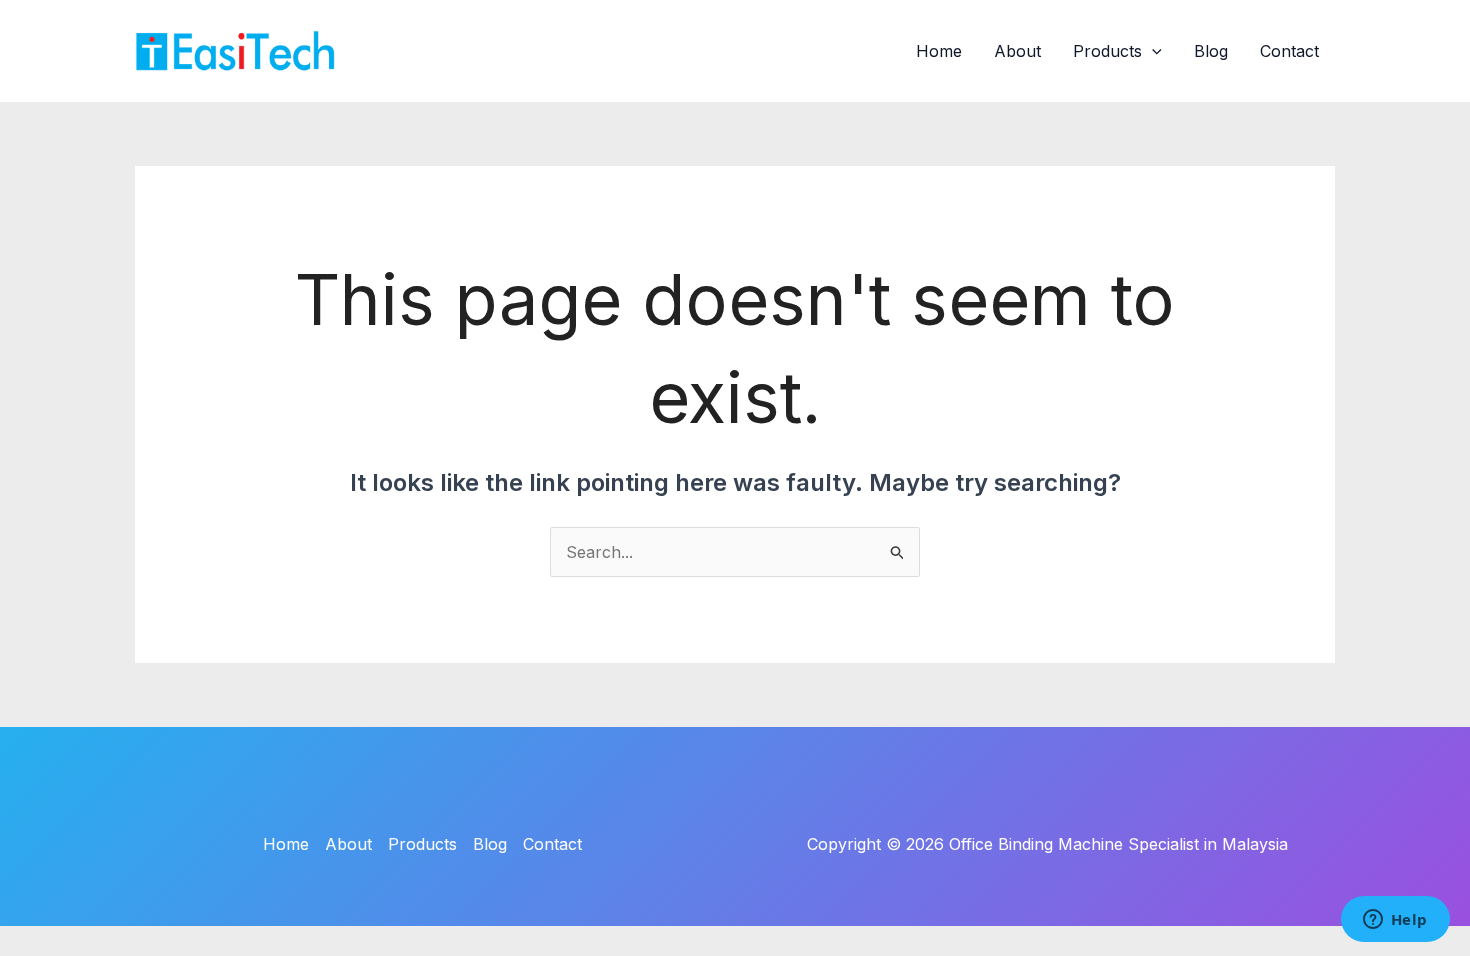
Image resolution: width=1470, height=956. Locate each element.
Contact (1289, 51)
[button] (1152, 51)
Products (1107, 51)
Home (939, 51)
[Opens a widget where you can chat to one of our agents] (1395, 921)
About (1017, 51)
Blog (1211, 51)
